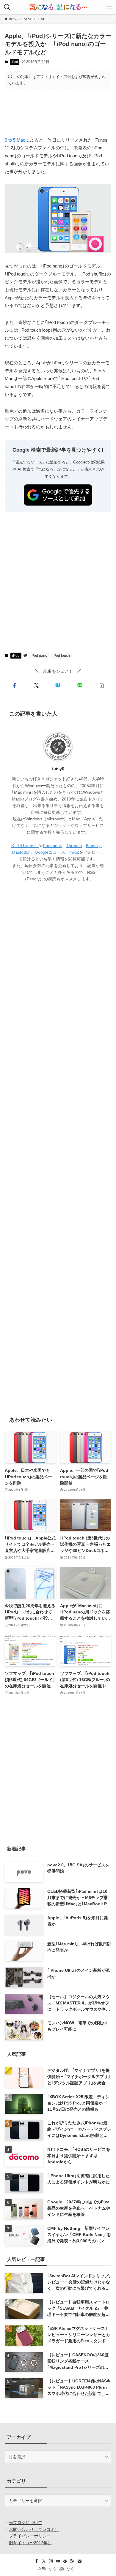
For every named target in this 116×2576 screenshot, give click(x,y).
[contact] (79, 2561)
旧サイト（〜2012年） (30, 2543)
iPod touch (61, 656)
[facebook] (37, 2561)
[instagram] (51, 2561)
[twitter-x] (44, 2561)
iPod (15, 62)
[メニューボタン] (109, 7)
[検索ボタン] (7, 7)
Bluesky (93, 846)
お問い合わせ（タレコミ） (34, 2529)
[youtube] (58, 2561)
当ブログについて (26, 2523)
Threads (74, 846)
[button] (14, 686)
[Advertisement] (58, 113)
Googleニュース (50, 852)
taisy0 (58, 769)
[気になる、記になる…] (58, 7)
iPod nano (39, 656)
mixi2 (74, 852)
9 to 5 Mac (15, 140)
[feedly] (65, 2561)
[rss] (72, 2561)
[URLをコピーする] (102, 686)
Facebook (52, 846)
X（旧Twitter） (25, 846)
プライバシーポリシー (30, 2536)
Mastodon (21, 852)
